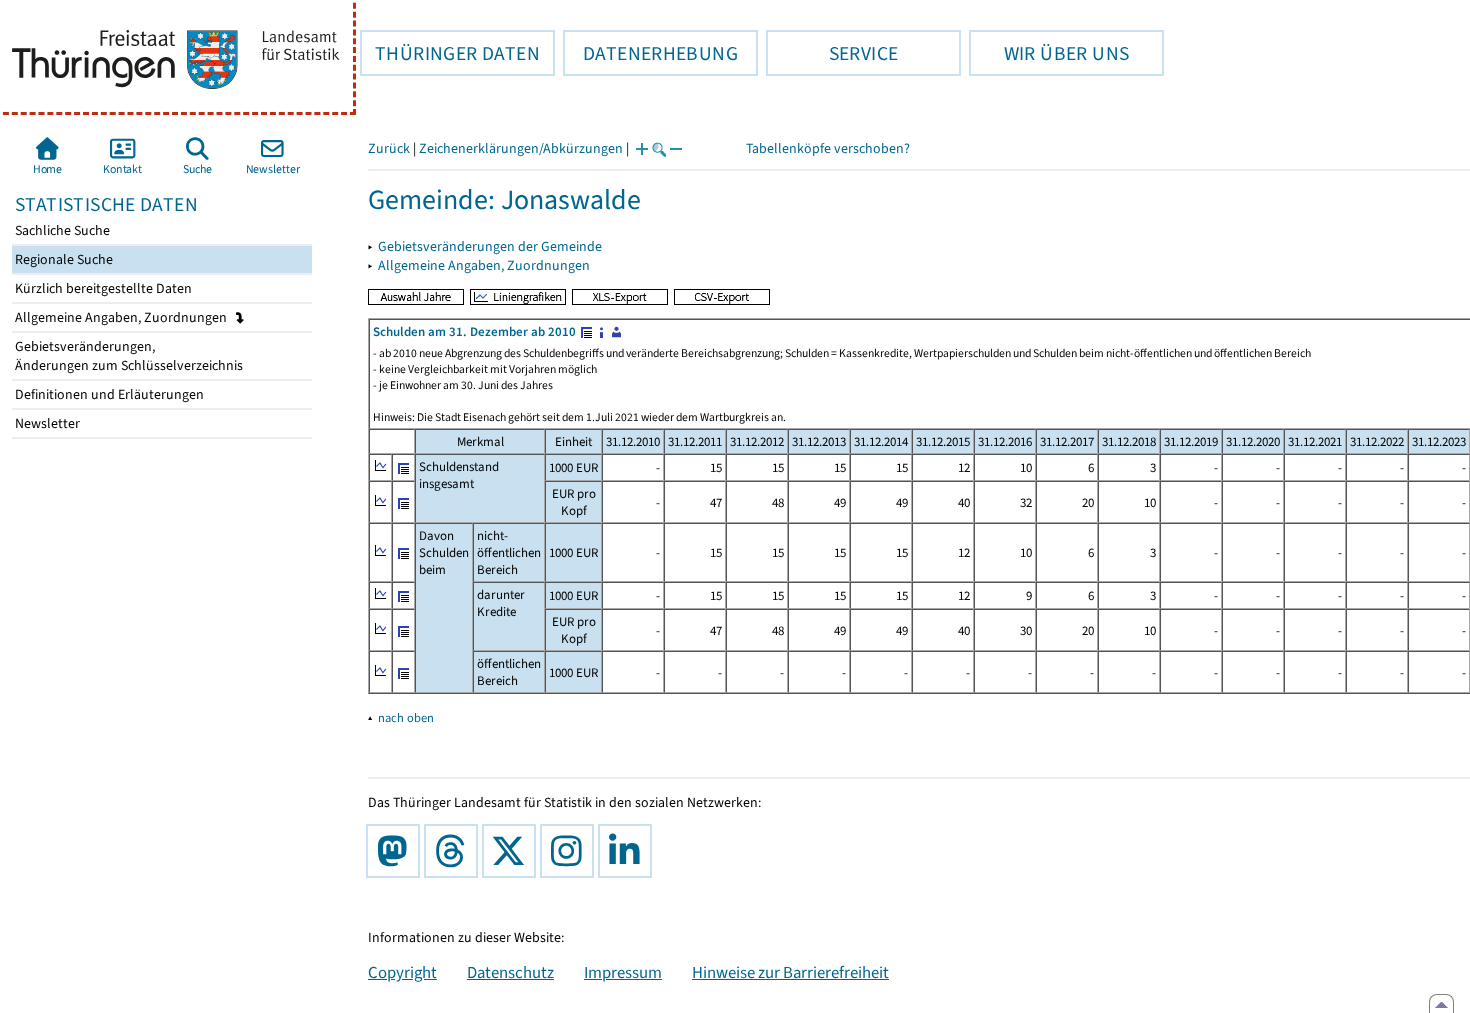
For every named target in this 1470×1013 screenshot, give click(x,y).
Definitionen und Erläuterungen (108, 394)
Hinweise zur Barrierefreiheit (790, 972)
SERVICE (832, 53)
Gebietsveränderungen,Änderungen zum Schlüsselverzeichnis (127, 356)
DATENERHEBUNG (650, 53)
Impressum (623, 972)
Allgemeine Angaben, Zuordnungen (122, 317)
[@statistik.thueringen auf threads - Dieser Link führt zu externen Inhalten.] (455, 851)
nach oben (406, 717)
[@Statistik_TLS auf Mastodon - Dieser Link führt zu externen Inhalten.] (397, 851)
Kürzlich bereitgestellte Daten (102, 288)
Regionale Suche (62, 259)
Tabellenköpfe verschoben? (828, 148)
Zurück (389, 148)
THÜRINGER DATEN (450, 53)
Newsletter (46, 423)
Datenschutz (510, 972)
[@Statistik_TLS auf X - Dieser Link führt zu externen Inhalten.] (513, 851)
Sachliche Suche (61, 230)
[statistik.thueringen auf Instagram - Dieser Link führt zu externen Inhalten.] (571, 851)
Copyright (402, 972)
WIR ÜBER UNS (1049, 53)
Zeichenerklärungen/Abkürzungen (521, 148)
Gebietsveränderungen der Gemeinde (490, 246)
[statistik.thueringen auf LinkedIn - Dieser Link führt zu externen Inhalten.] (629, 851)
